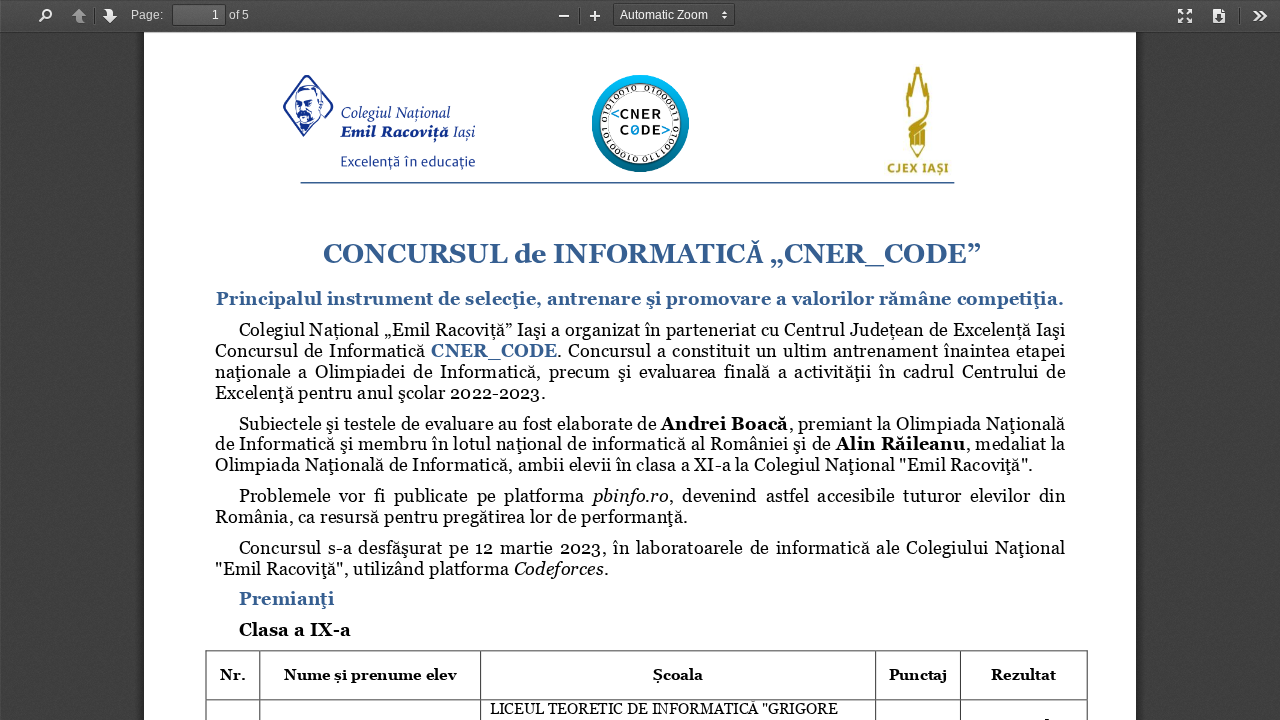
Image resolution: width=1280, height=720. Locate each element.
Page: (147, 15)
